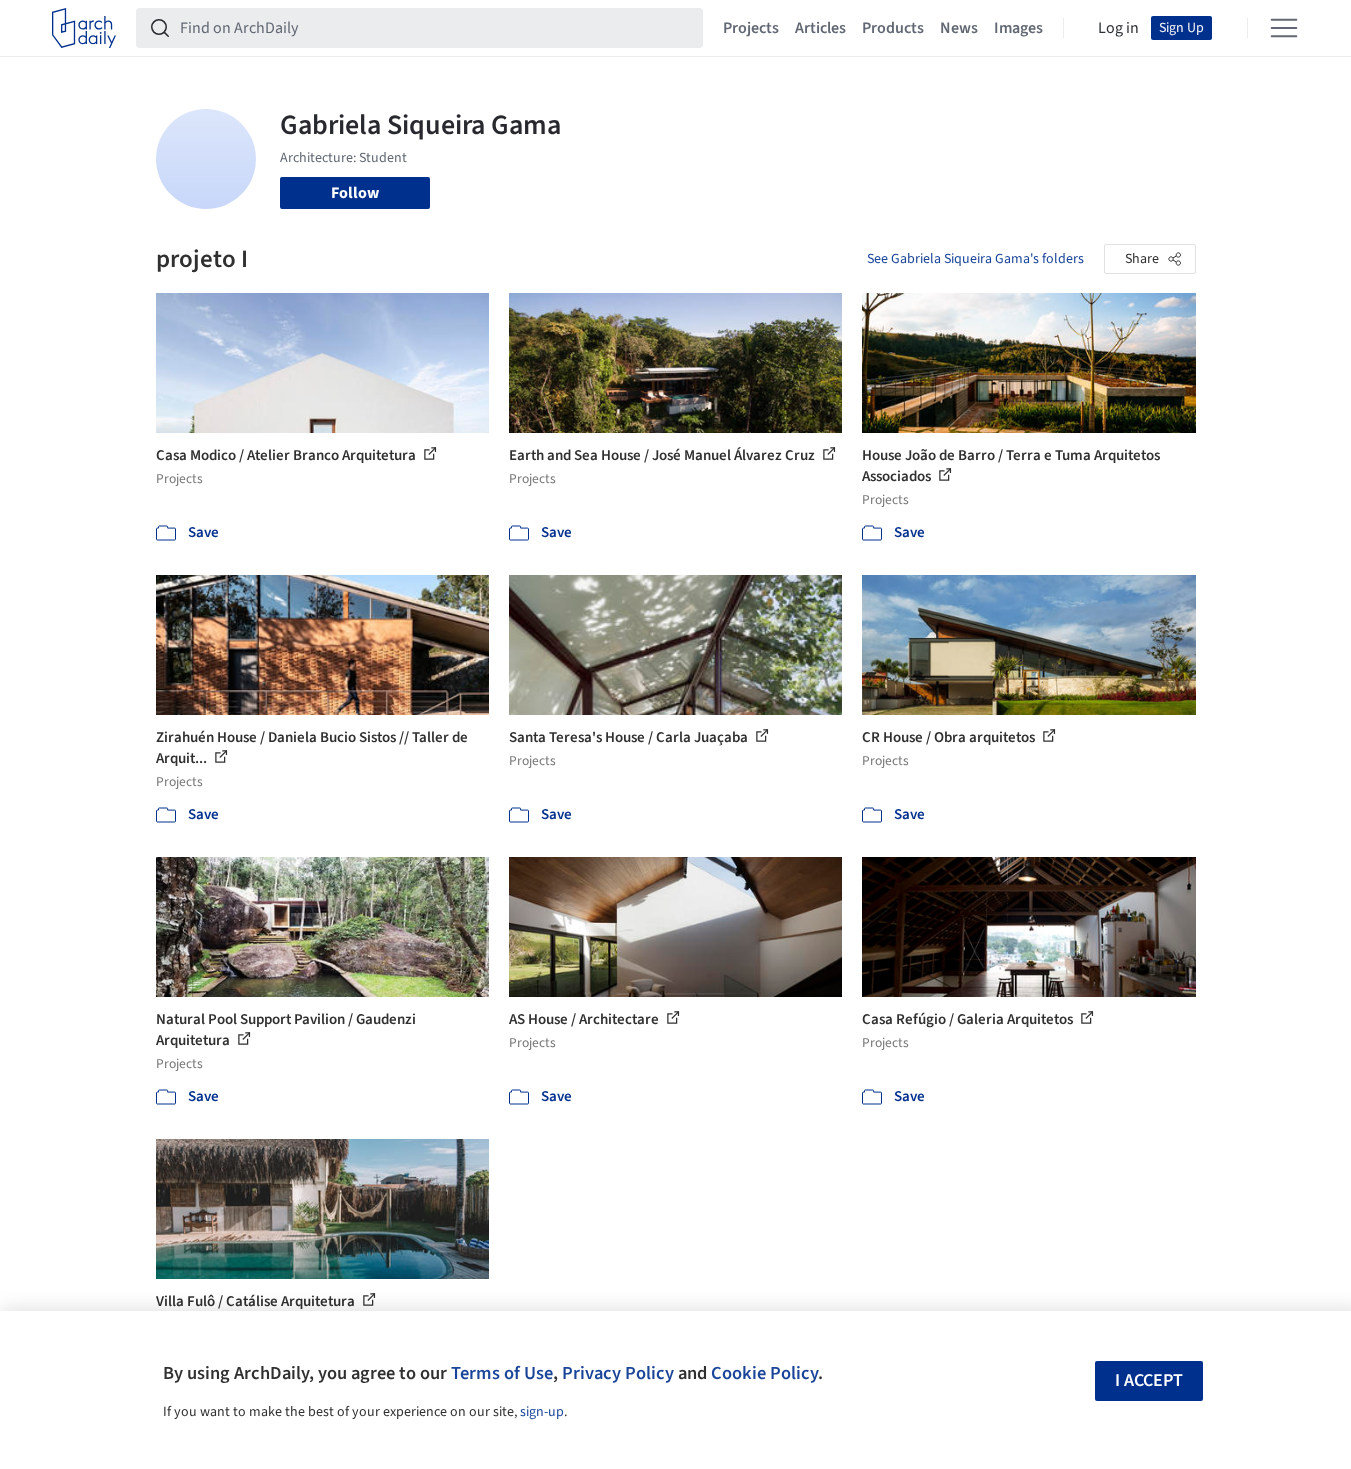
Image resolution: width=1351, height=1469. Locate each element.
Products (893, 28)
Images (1018, 28)
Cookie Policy (764, 1373)
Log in (1118, 28)
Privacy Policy (618, 1373)
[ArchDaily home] (84, 28)
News (959, 28)
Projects (751, 28)
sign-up (542, 1412)
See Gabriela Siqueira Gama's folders (975, 259)
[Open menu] (1284, 28)
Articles (820, 28)
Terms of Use (502, 1373)
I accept (1149, 1380)
